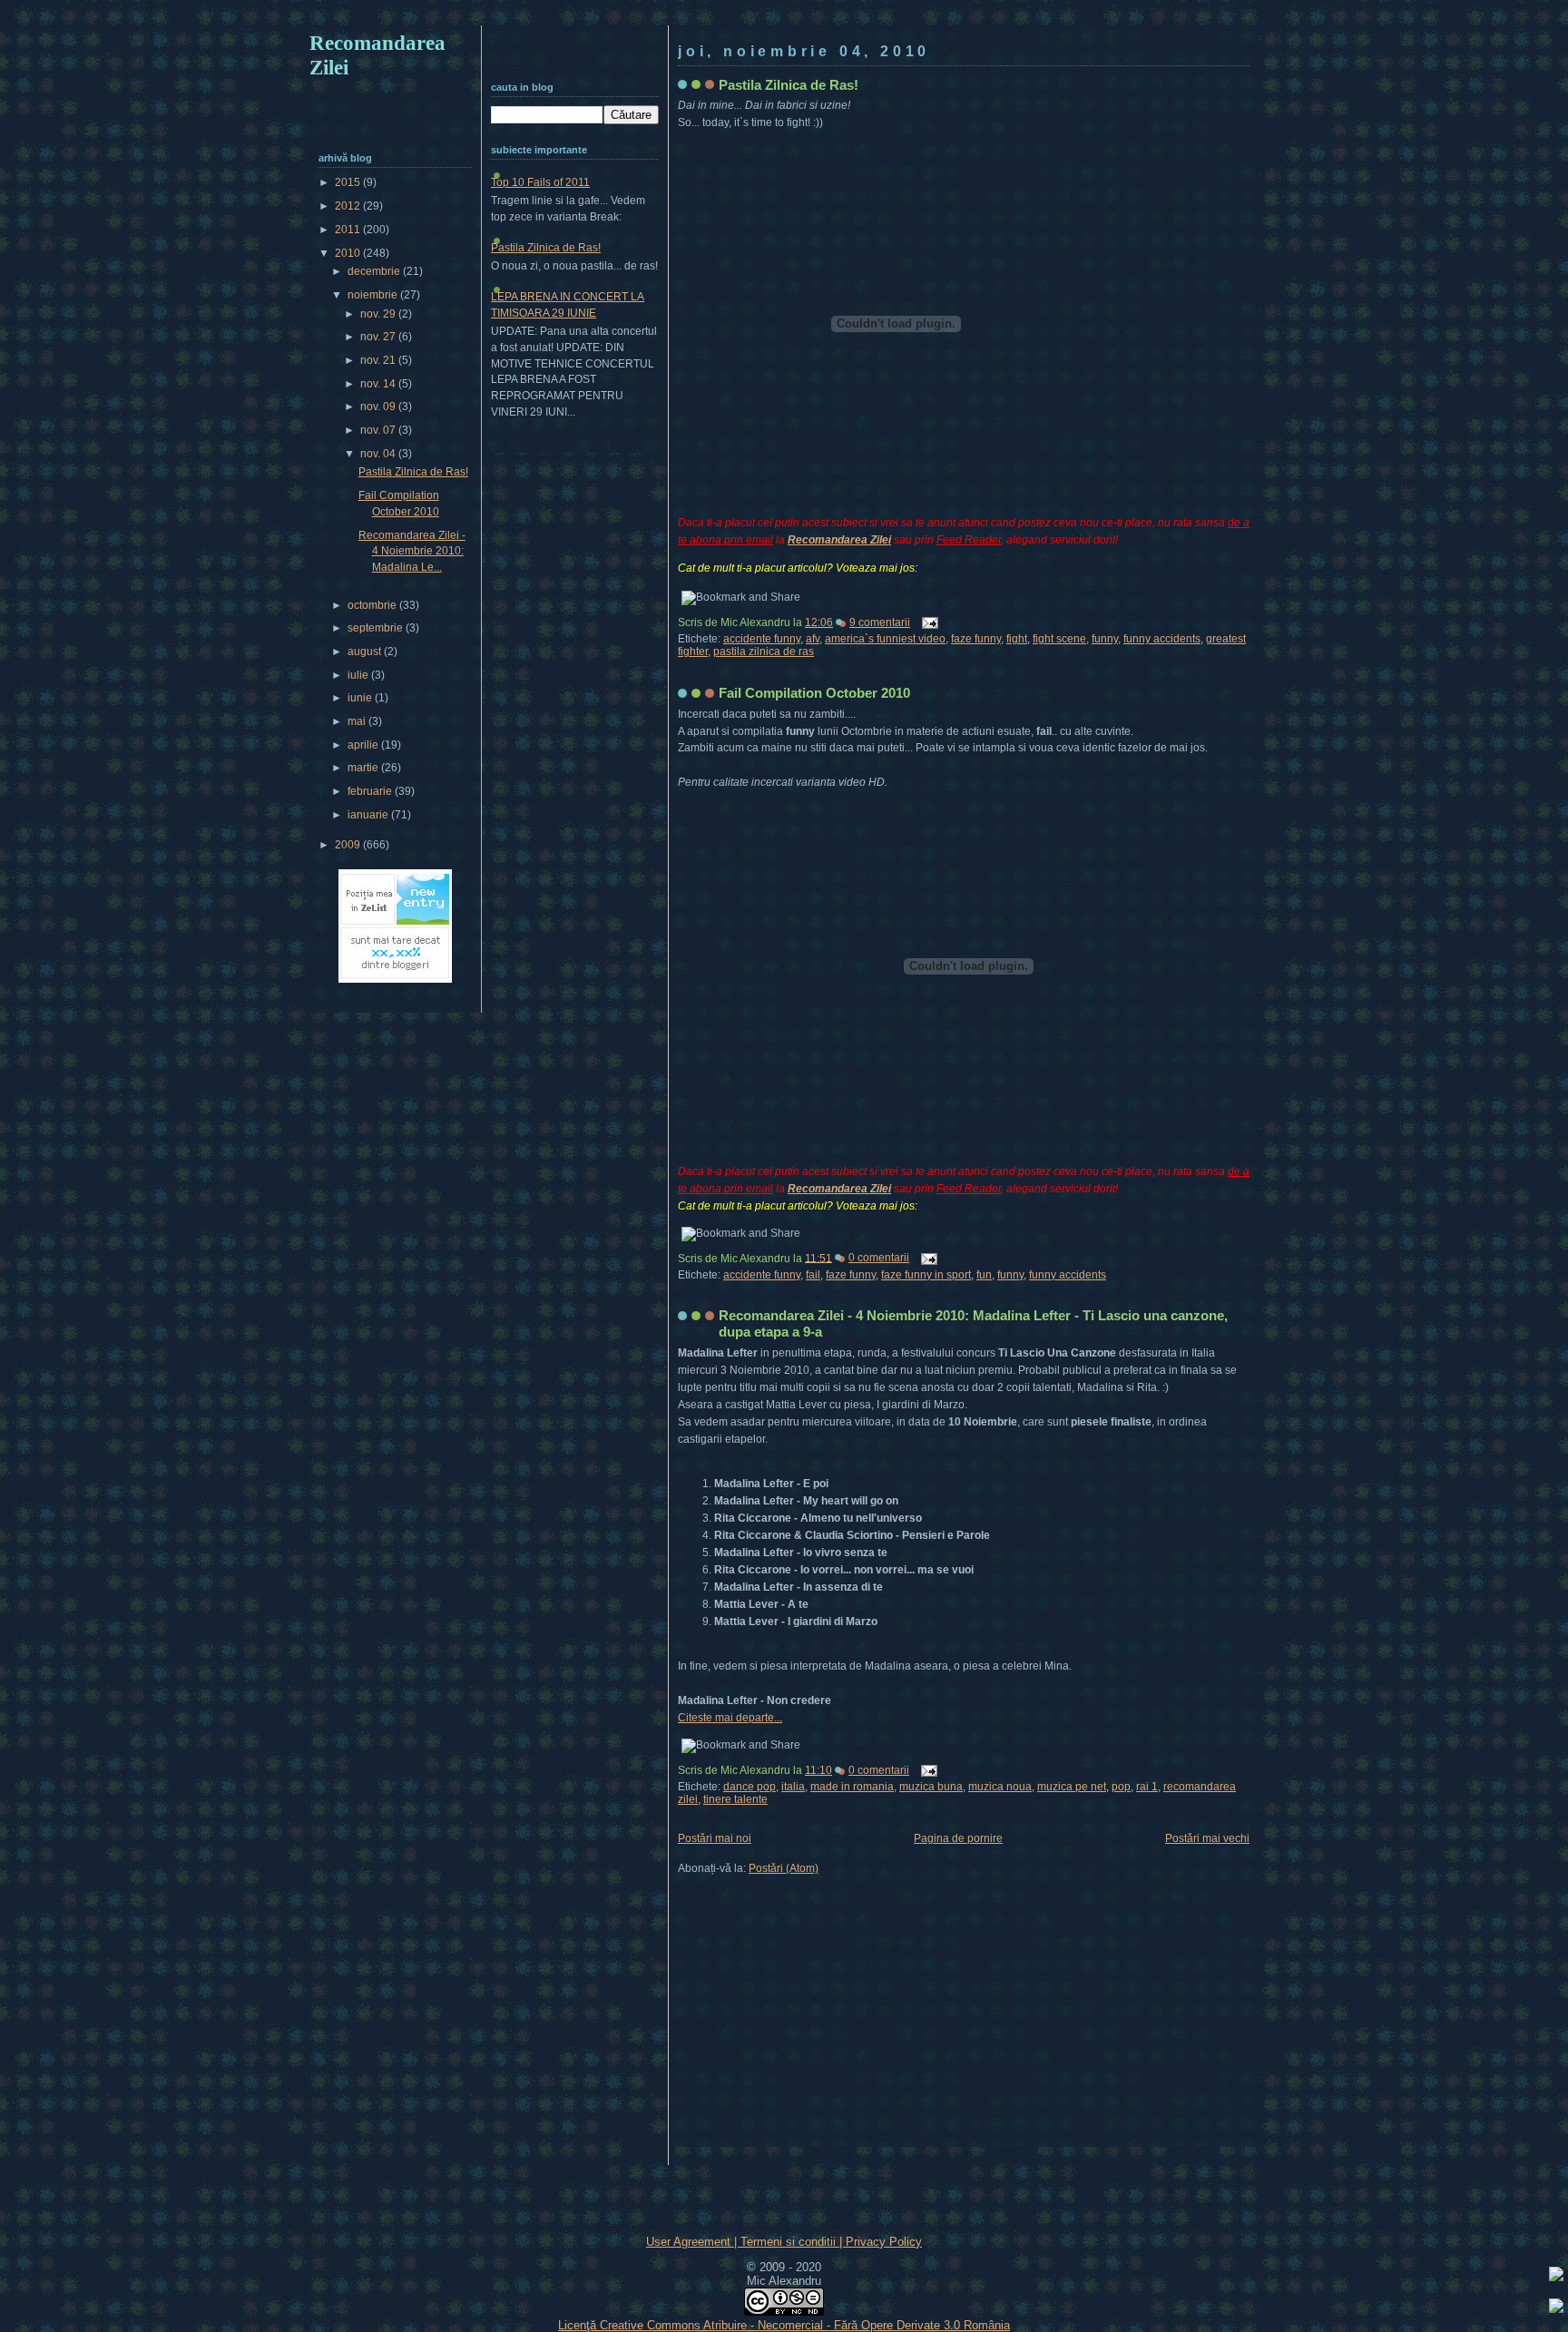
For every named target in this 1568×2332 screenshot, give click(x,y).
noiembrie (374, 295)
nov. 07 (379, 430)
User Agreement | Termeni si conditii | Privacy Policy (784, 2242)
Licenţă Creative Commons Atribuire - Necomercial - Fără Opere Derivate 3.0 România (784, 2325)
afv (813, 639)
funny (1105, 639)
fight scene (1059, 639)
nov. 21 (379, 360)
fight (1017, 639)
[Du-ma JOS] (1556, 2308)
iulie (359, 675)
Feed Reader (969, 540)
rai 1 (1147, 1787)
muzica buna (931, 1787)
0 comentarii (879, 1258)
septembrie (377, 628)
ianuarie (369, 815)
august (366, 652)
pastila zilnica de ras (764, 652)
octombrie (373, 605)
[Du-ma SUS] (1556, 2277)
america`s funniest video (885, 639)
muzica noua (1000, 1787)
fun (984, 1275)
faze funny (976, 639)
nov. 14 (379, 384)
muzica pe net (1072, 1787)
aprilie (364, 745)
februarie (371, 791)
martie (364, 768)
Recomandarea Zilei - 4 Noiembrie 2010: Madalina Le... (412, 551)
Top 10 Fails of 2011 (540, 182)
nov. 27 (379, 337)
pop (1121, 1787)
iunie (361, 698)
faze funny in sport (926, 1275)
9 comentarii (880, 622)
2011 (349, 230)
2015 (349, 182)
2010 (349, 253)
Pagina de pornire (958, 1838)
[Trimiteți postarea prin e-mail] (927, 622)
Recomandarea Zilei (839, 540)
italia (793, 1787)
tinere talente (735, 1799)
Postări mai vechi (1207, 1838)
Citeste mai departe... (730, 1718)
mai (358, 721)
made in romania (852, 1787)
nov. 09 (379, 407)
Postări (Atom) (784, 1868)
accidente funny (762, 639)
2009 (349, 845)
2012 (349, 206)
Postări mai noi (715, 1838)
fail (813, 1275)
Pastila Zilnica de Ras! (789, 85)
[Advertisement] (784, 16)
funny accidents (1162, 639)
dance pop (750, 1787)
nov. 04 (379, 454)
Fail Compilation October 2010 (814, 693)
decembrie (375, 271)
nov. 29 (379, 314)
